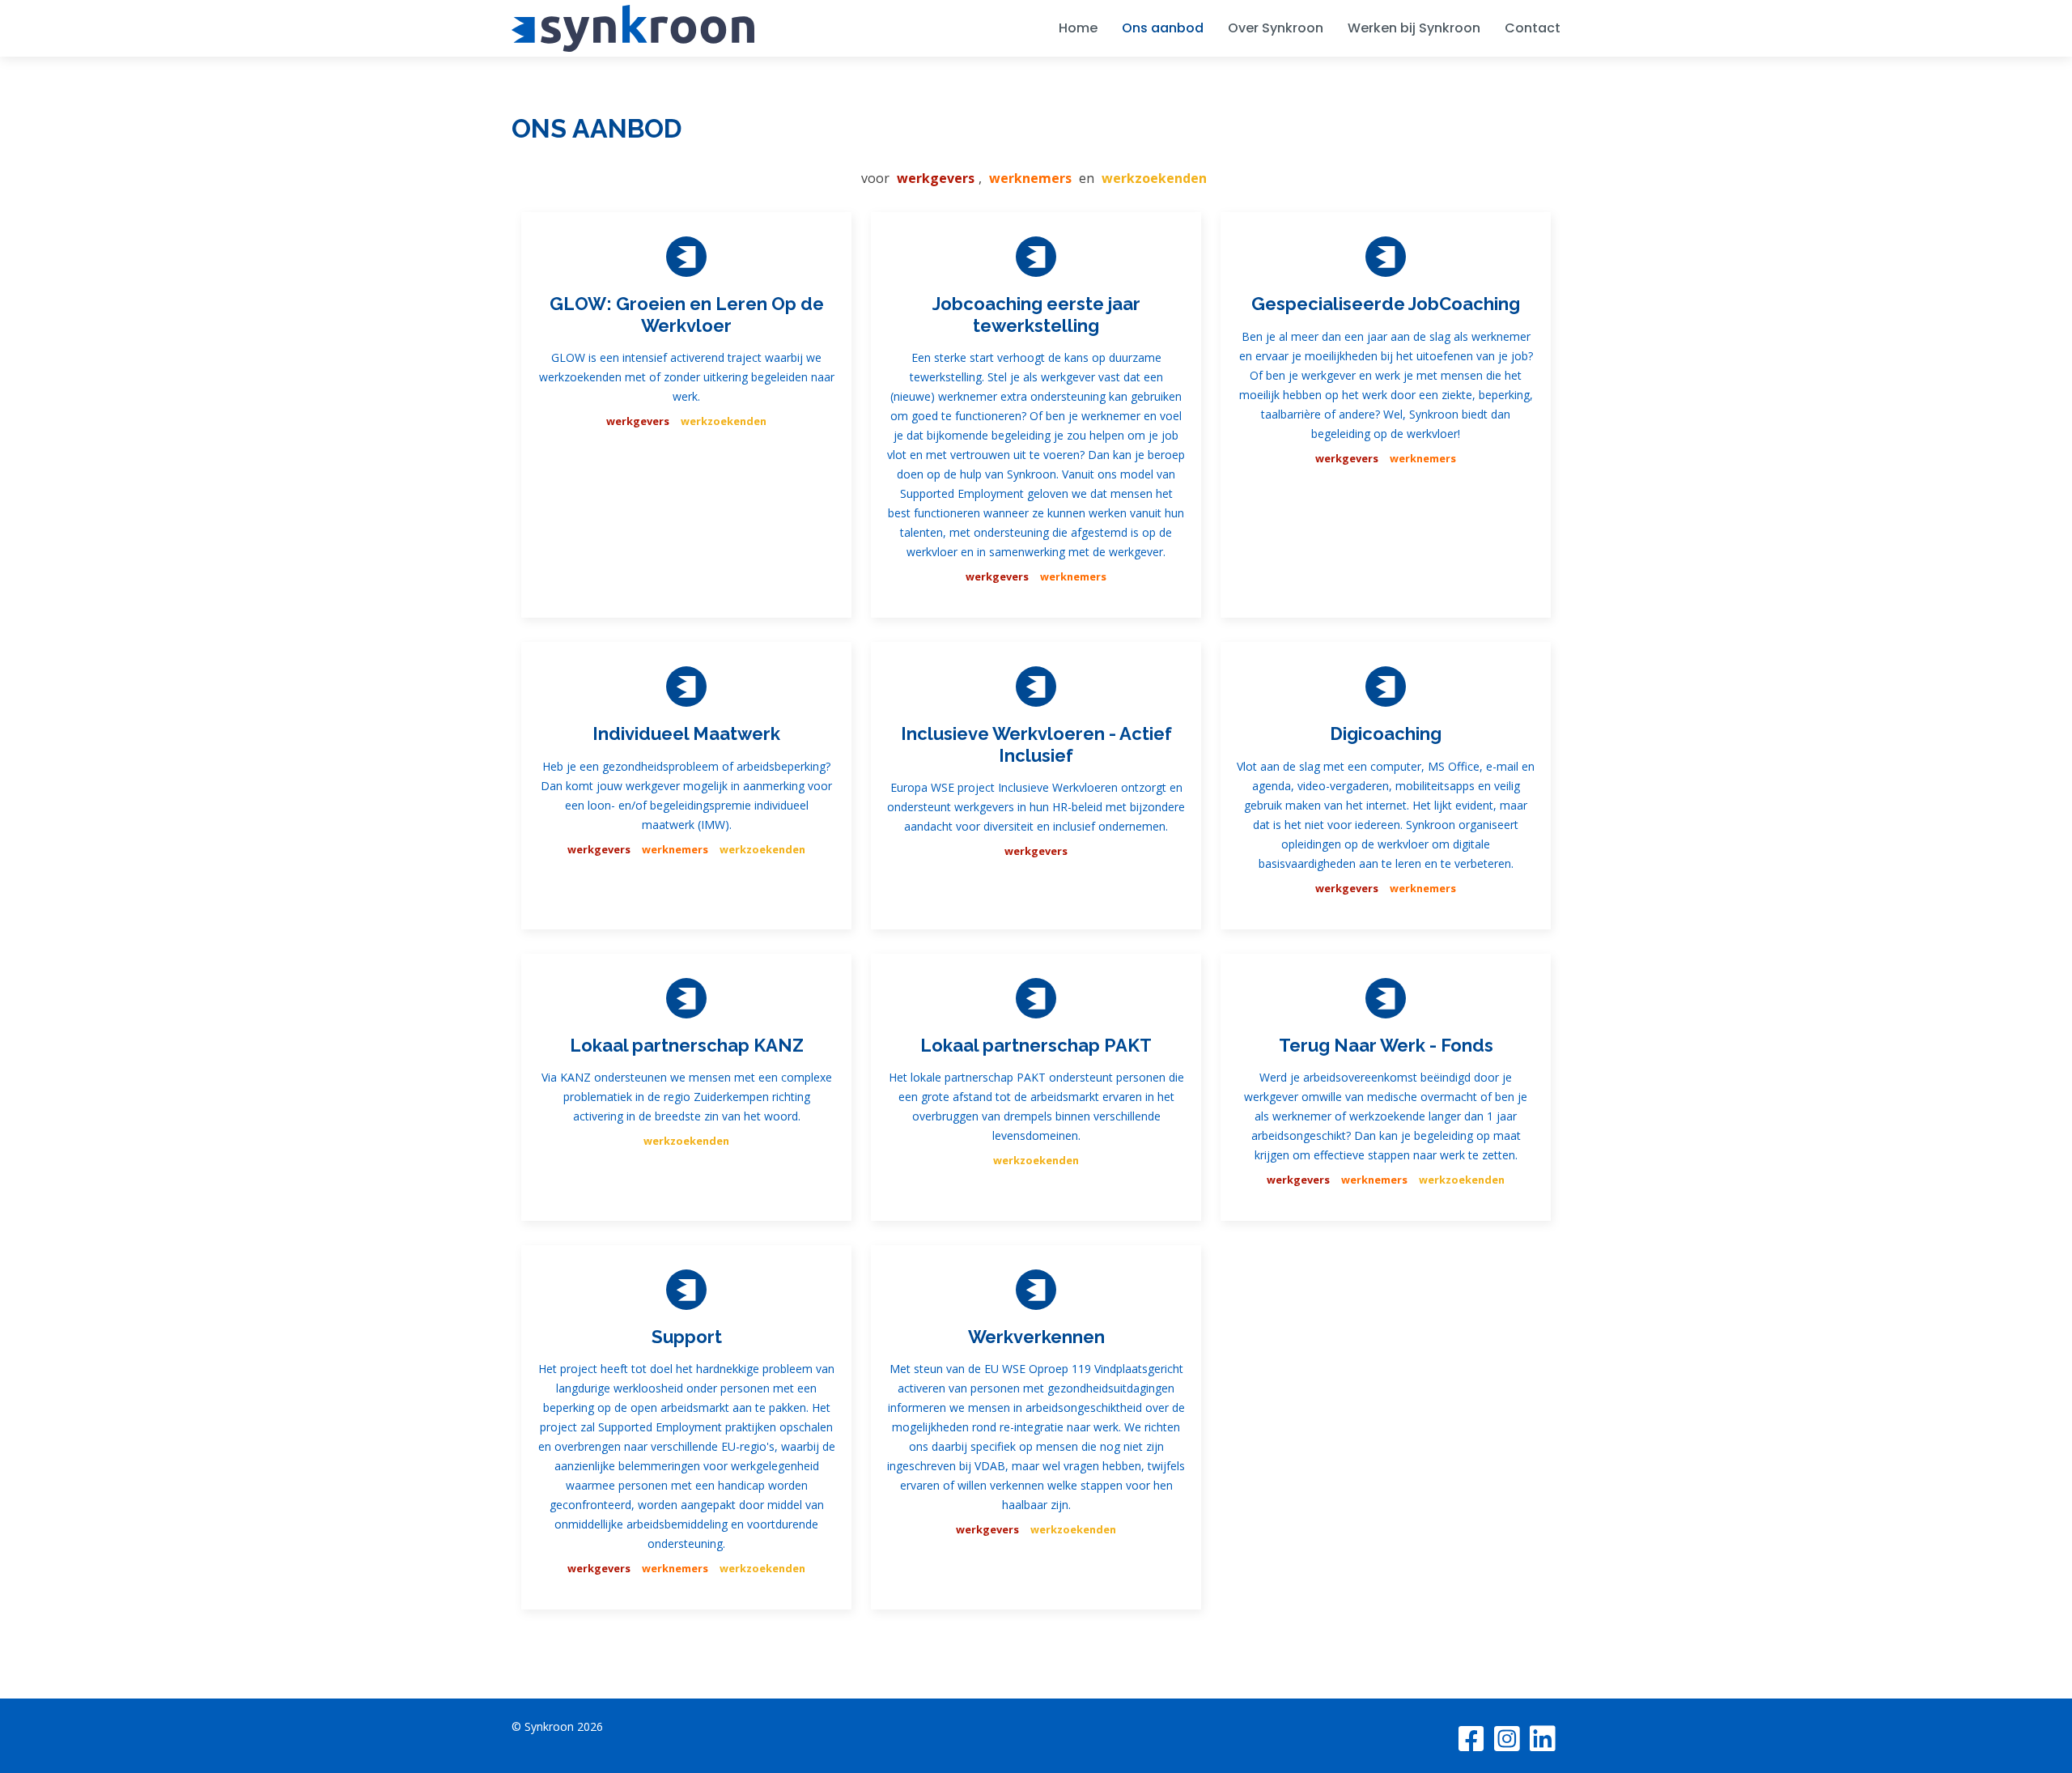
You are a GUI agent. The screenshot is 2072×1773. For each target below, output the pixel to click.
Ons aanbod (1163, 28)
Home (1078, 28)
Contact (1533, 28)
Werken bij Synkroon (1414, 28)
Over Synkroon (1276, 28)
